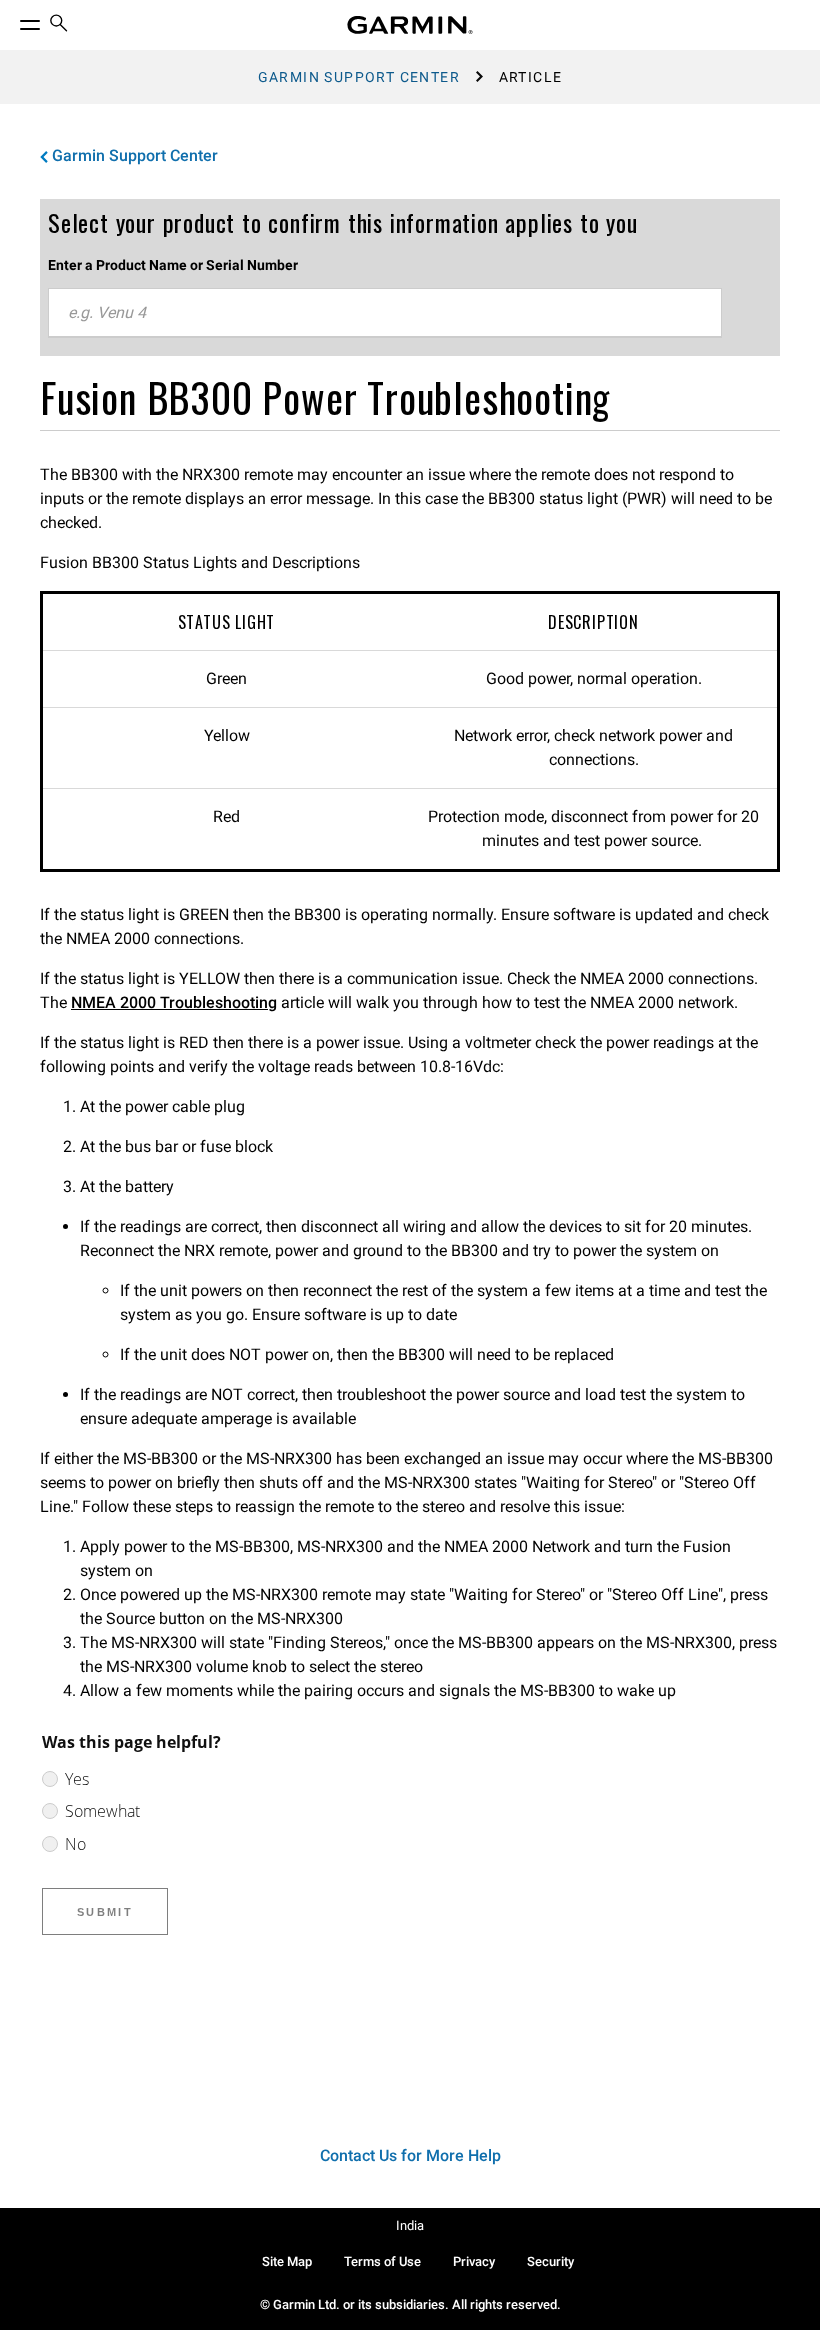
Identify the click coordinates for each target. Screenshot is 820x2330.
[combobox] (385, 313)
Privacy (474, 2261)
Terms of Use (382, 2261)
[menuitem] (59, 25)
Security (550, 2261)
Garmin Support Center (359, 77)
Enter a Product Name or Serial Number (173, 265)
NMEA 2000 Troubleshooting (174, 1002)
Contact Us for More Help (410, 2155)
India (410, 2225)
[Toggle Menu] (12, 20)
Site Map (287, 2261)
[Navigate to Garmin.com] (410, 25)
